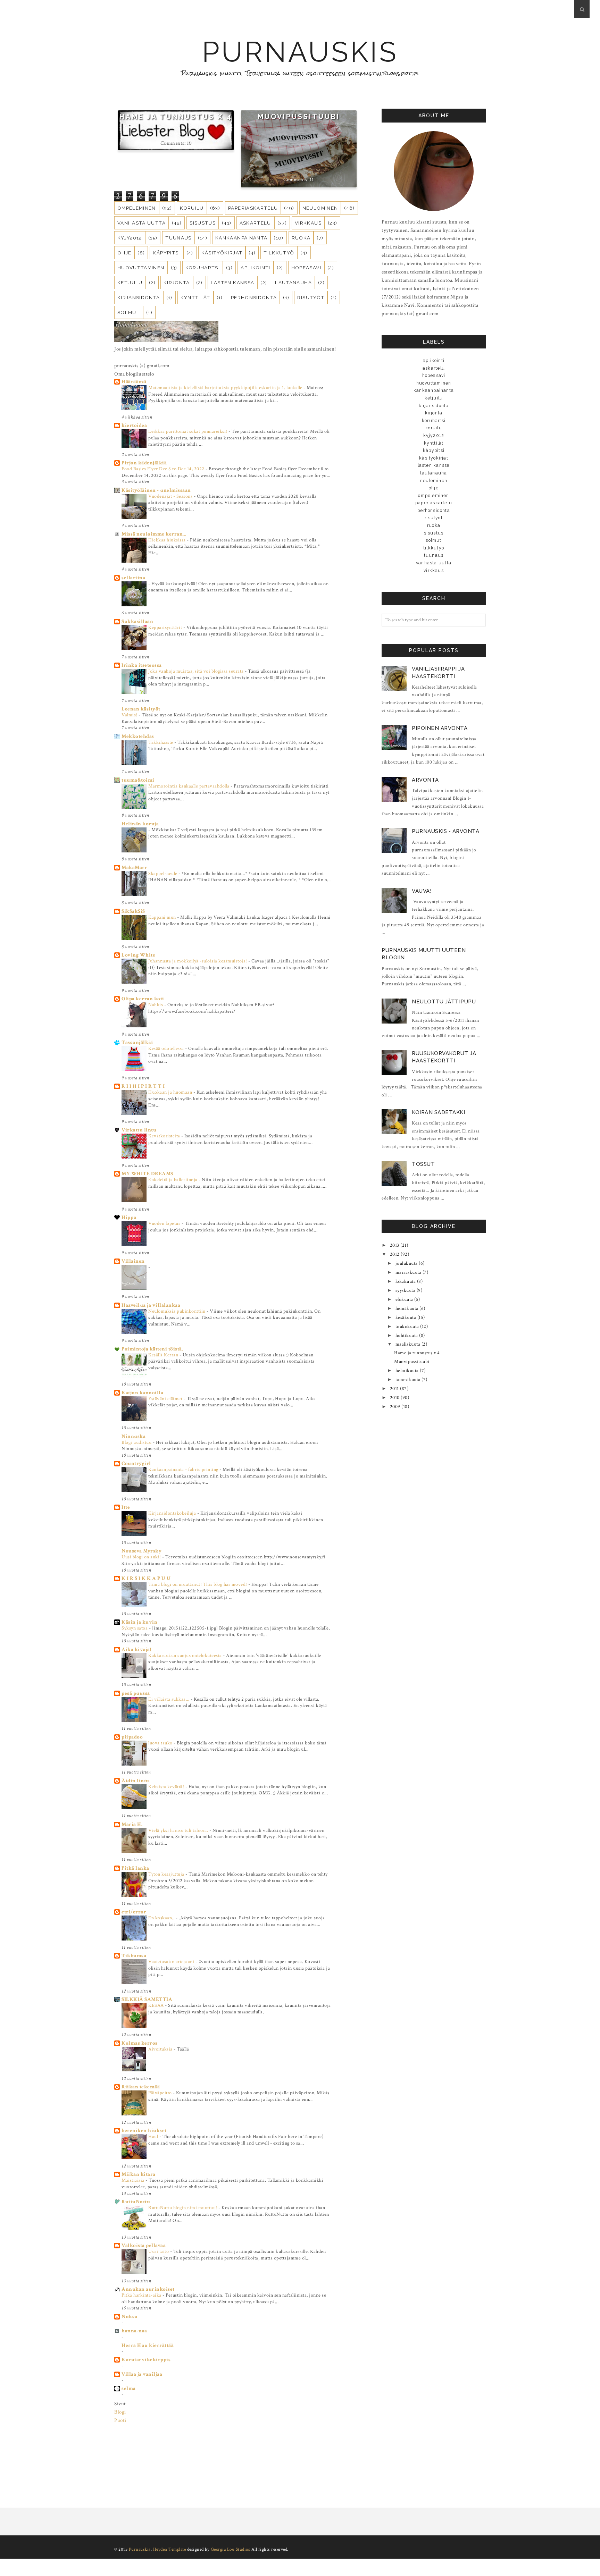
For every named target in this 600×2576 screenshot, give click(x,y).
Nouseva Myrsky (141, 1551)
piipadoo (132, 1737)
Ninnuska (134, 1436)
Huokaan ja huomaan (171, 1092)
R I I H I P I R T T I (143, 1086)
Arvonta (425, 780)
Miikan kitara (139, 2174)
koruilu (192, 208)
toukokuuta (408, 1327)
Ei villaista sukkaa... (169, 1699)
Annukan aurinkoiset (148, 2289)
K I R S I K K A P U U (146, 1578)
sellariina (133, 578)
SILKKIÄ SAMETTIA (147, 1999)
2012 (395, 1254)
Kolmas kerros (140, 2043)
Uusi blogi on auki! (142, 1557)
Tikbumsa (134, 1956)
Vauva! (422, 891)
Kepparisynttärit (166, 627)
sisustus (203, 223)
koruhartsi (203, 268)
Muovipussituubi (299, 117)
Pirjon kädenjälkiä (144, 463)
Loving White (138, 955)
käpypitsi (166, 253)
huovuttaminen (141, 268)
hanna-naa (134, 2331)
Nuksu (130, 2317)
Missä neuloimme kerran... (154, 534)
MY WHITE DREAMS (147, 1174)
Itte (126, 1507)
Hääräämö (134, 382)
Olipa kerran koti (143, 999)
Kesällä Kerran (164, 1355)
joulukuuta (407, 1263)
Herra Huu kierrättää (148, 2345)
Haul (154, 2136)
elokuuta (405, 1299)
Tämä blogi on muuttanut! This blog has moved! (198, 1584)
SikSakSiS (133, 911)
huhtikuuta (407, 1336)
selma (129, 2388)
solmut (129, 312)
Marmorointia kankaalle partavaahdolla (189, 786)
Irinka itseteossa (142, 665)
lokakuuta (406, 1281)
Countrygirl (136, 1463)
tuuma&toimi (138, 780)
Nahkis (156, 1005)
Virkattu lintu (139, 1130)
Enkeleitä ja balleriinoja (173, 1180)
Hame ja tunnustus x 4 (176, 117)
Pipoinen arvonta (440, 728)
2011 (395, 1389)
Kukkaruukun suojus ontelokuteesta (186, 1655)
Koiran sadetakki (438, 1112)
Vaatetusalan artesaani (172, 1962)
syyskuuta (406, 1290)
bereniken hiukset (144, 2131)
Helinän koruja (140, 824)
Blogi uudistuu (137, 1442)
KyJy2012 (130, 238)
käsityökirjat (222, 253)
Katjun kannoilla (142, 1393)
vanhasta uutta (141, 223)
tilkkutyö (279, 253)
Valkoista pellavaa (144, 2245)
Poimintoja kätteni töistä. (152, 1349)
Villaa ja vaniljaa (142, 2374)
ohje (124, 253)
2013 (395, 1245)
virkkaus (308, 223)
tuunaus (178, 238)
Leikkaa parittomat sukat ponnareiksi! (188, 431)
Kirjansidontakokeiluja (173, 1513)
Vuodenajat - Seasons (171, 496)
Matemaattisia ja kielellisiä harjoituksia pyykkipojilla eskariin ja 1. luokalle (226, 388)
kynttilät (195, 297)
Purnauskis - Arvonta (445, 831)
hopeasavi (306, 268)
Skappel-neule (163, 873)
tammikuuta (409, 1380)
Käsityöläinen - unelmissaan (156, 490)
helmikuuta (408, 1371)
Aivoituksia (161, 2049)
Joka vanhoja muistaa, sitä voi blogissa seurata (197, 671)
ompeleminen (137, 208)
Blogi (120, 2412)
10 (189, 142)
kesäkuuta (406, 1318)
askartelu (255, 223)
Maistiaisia (134, 2180)
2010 (395, 1398)
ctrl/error (134, 1912)
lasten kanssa (233, 283)
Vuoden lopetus (165, 1223)
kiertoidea (134, 425)
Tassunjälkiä (137, 1042)
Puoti (120, 2420)
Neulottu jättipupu (444, 1002)
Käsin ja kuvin (139, 1622)
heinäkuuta (408, 1308)
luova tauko (161, 1743)
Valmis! (130, 715)
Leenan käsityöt (141, 709)
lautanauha (293, 283)
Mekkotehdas (138, 736)
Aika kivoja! (136, 1649)
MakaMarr (134, 868)
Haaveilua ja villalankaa (151, 1305)
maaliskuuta (409, 1344)
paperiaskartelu (253, 208)
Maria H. (132, 1824)
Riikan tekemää (141, 2087)
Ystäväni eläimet (166, 1399)
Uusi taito (159, 2251)
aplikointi (256, 268)
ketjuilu (130, 283)
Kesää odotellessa (167, 1048)
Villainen (133, 1261)
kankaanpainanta (241, 238)
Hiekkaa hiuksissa (168, 540)
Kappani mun (163, 917)
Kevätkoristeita (165, 1136)
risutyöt (311, 297)
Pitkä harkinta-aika (142, 2295)
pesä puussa (136, 1693)
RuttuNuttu (136, 2202)
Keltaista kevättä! (167, 1787)
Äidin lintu (135, 1781)
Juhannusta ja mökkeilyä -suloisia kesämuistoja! (198, 961)
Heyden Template (170, 2549)
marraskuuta (409, 1272)
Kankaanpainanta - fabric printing (184, 1469)
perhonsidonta (254, 297)
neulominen (320, 208)
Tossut (423, 1164)
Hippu (129, 1217)
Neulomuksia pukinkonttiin (177, 1311)
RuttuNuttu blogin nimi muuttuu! (183, 2208)
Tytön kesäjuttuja (167, 1874)
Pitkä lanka (135, 1868)
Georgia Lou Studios (231, 2549)
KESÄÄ (157, 2005)
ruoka (301, 238)
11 (312, 180)
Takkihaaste (161, 742)
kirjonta (177, 283)
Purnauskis (300, 52)
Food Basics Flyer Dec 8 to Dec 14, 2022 (164, 469)
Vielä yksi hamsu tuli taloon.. (179, 1830)
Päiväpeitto (161, 2093)
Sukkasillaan (137, 621)
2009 (396, 1407)
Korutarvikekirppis (146, 2360)
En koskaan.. (162, 1918)
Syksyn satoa (135, 1628)
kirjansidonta (139, 297)
